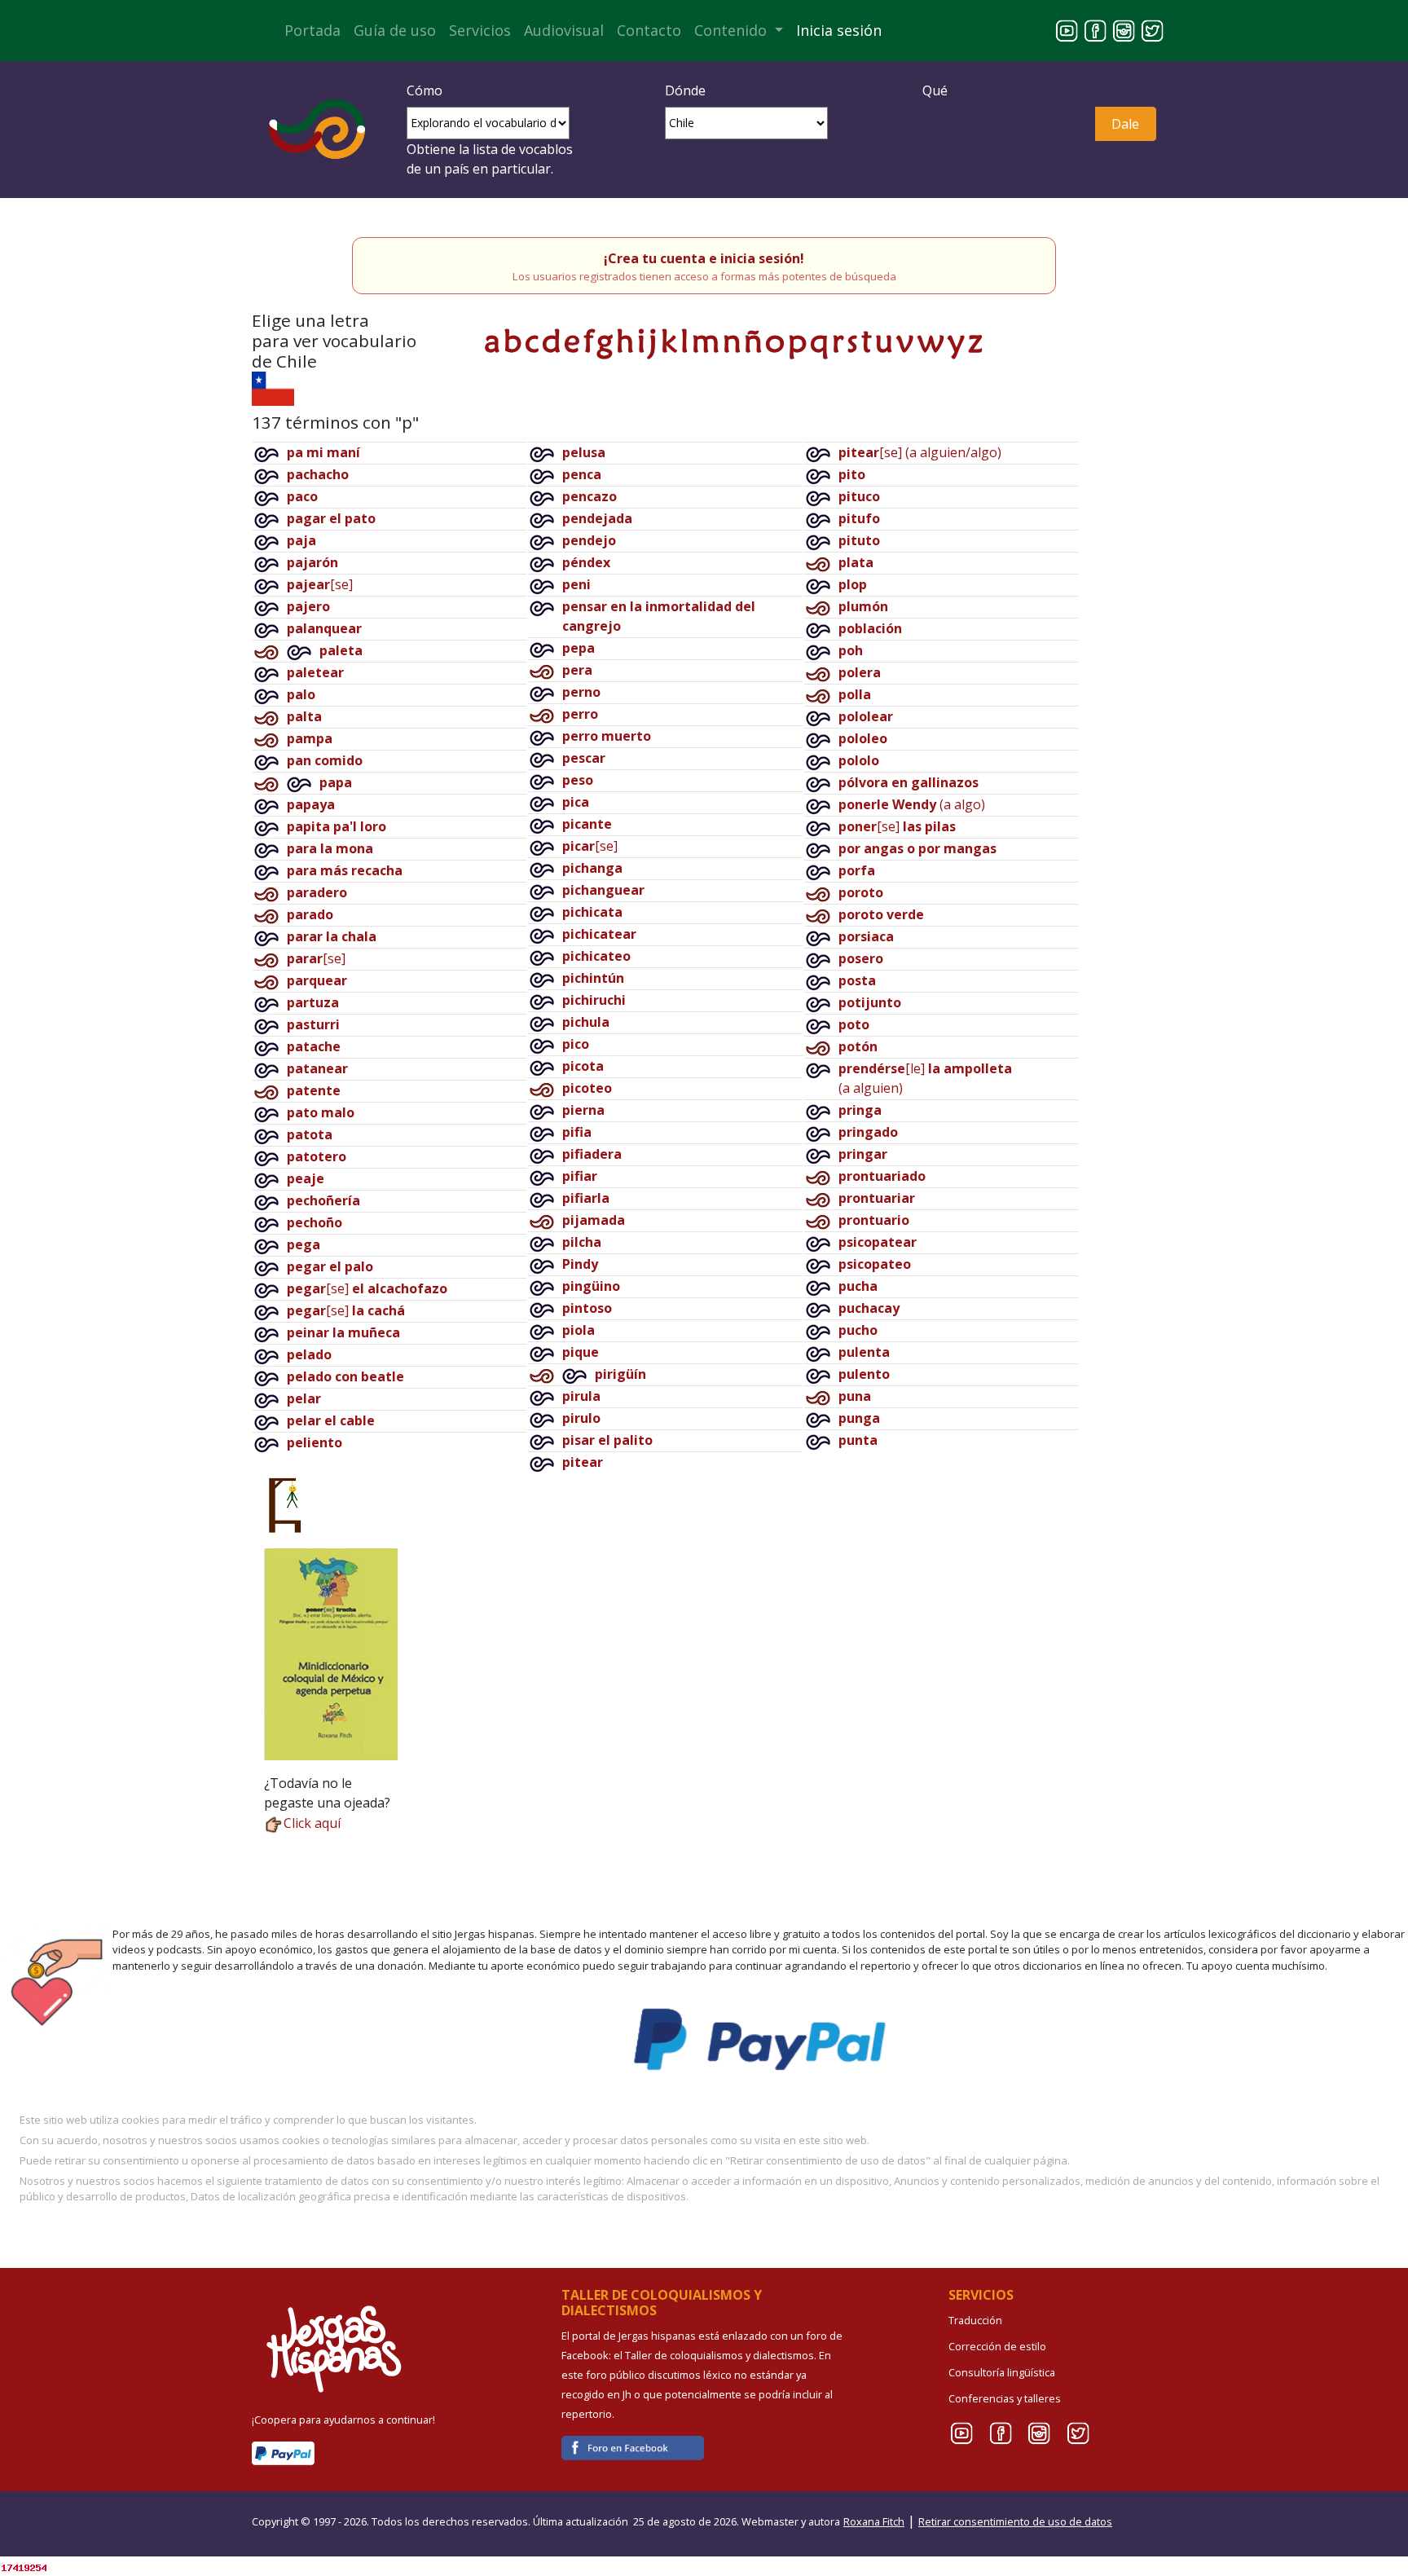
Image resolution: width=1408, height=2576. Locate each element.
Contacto (649, 30)
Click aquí (312, 1823)
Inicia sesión (839, 30)
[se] (320, 584)
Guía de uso (395, 30)
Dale (1125, 124)
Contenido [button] (733, 30)
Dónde (685, 90)
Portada (312, 30)
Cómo (425, 90)
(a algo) (912, 804)
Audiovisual (564, 30)
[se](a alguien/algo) (920, 452)
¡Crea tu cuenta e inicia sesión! (704, 258)
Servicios (480, 30)
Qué (935, 90)
